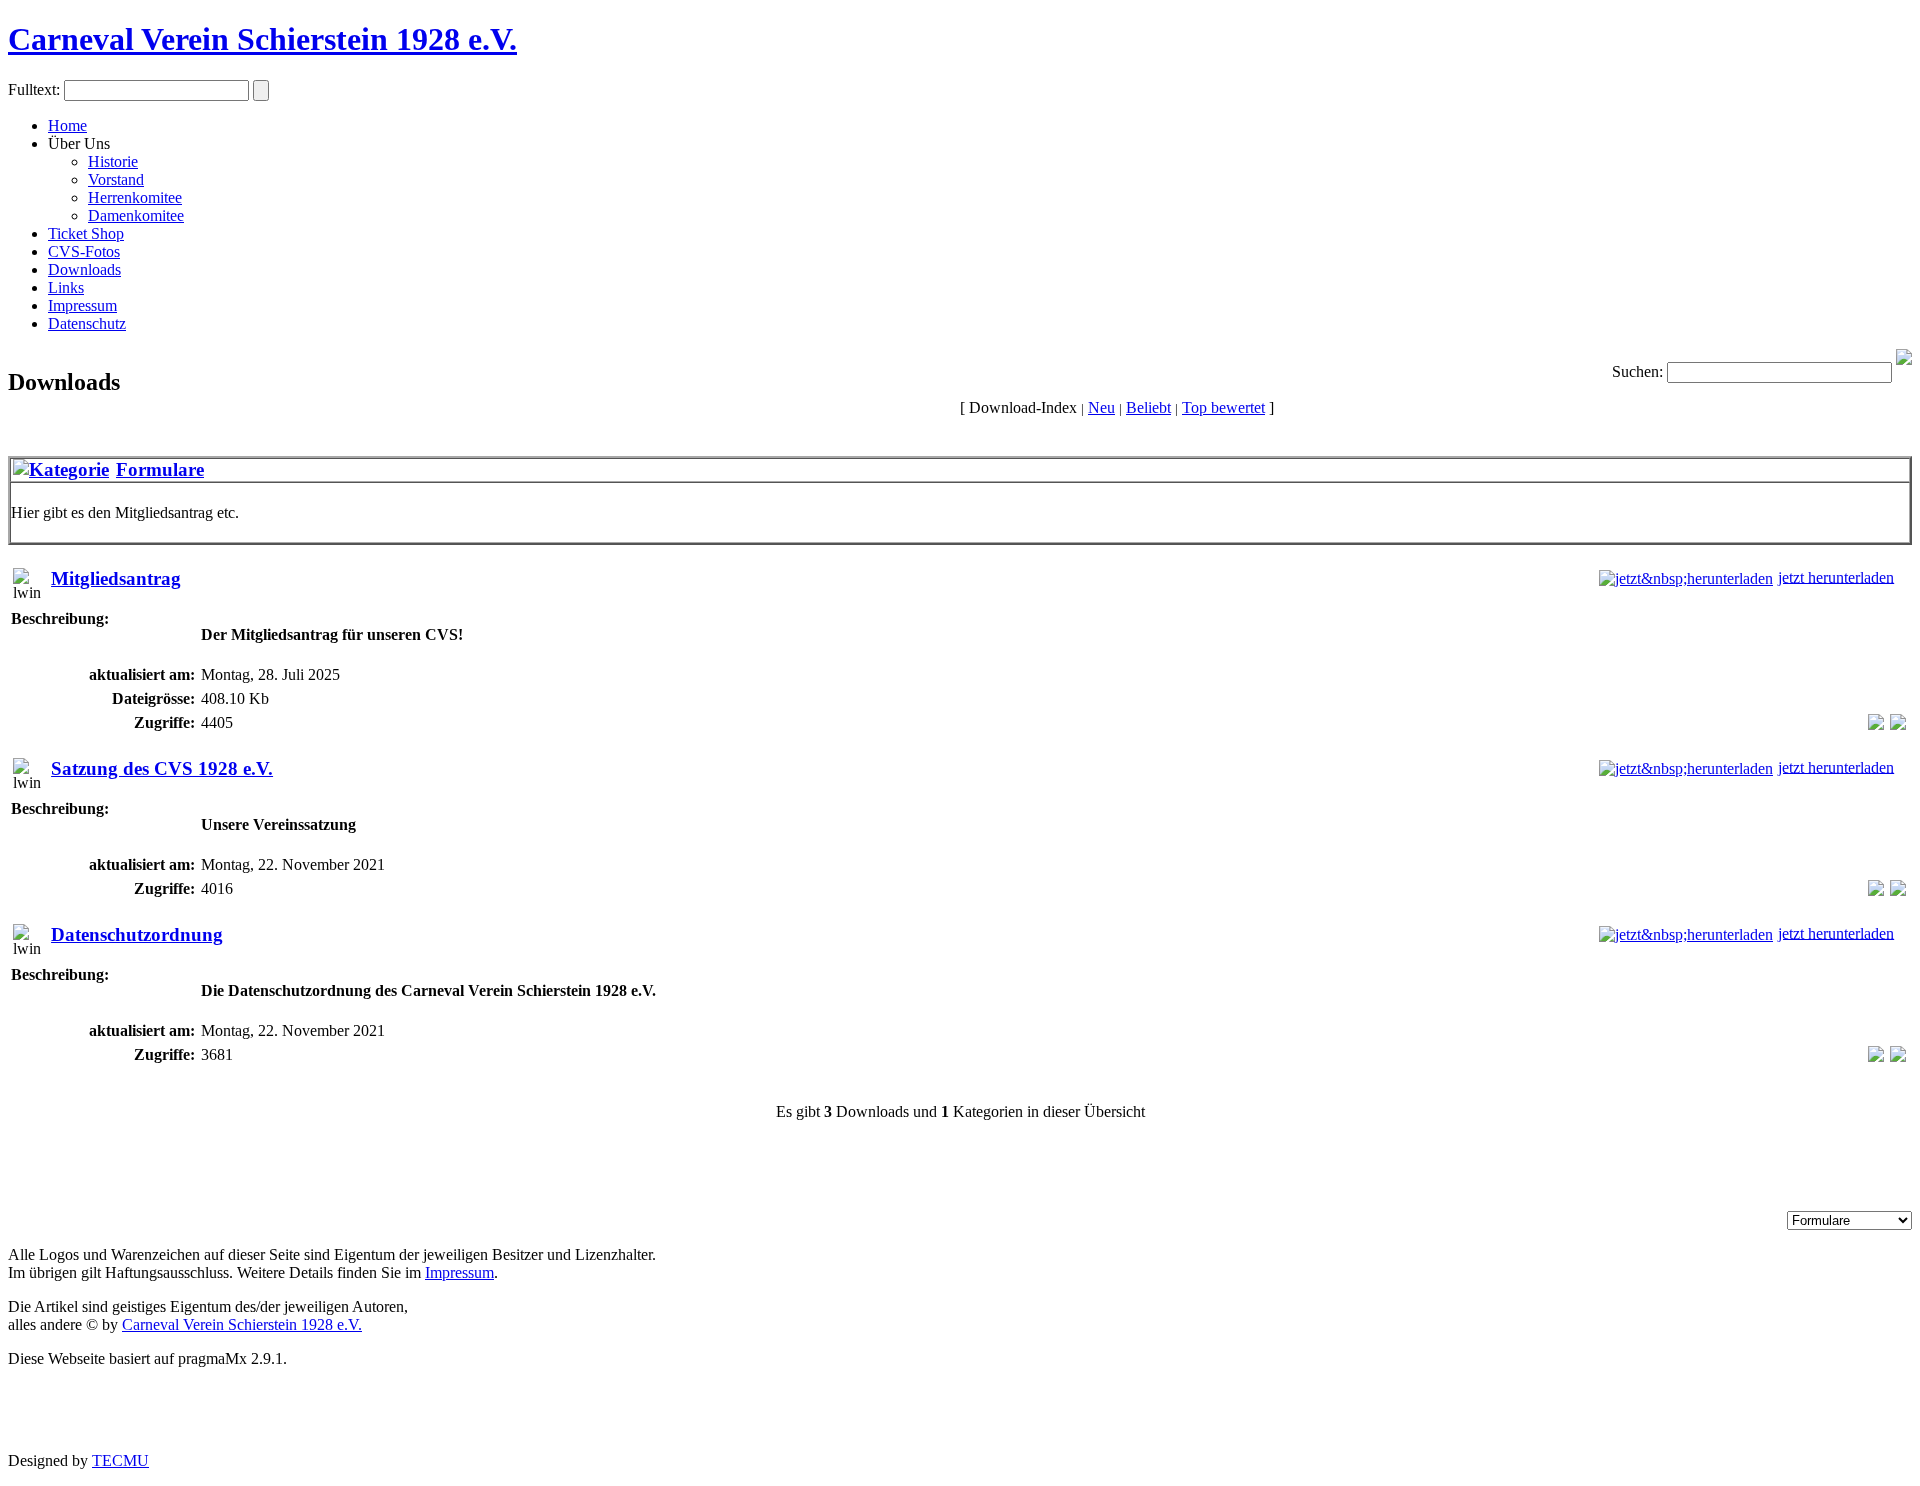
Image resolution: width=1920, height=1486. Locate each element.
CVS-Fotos (84, 251)
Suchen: (1637, 371)
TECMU (120, 1460)
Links (66, 287)
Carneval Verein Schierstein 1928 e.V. (262, 39)
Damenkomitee (136, 215)
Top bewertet (1223, 407)
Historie (113, 161)
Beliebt (1148, 407)
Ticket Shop (86, 233)
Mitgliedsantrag (116, 578)
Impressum (82, 305)
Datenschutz (87, 323)
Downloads (84, 269)
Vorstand (116, 179)
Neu (1101, 407)
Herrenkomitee (135, 197)
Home (67, 125)
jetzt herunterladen (1836, 576)
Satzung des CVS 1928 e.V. (162, 768)
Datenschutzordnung (137, 934)
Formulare (160, 469)
